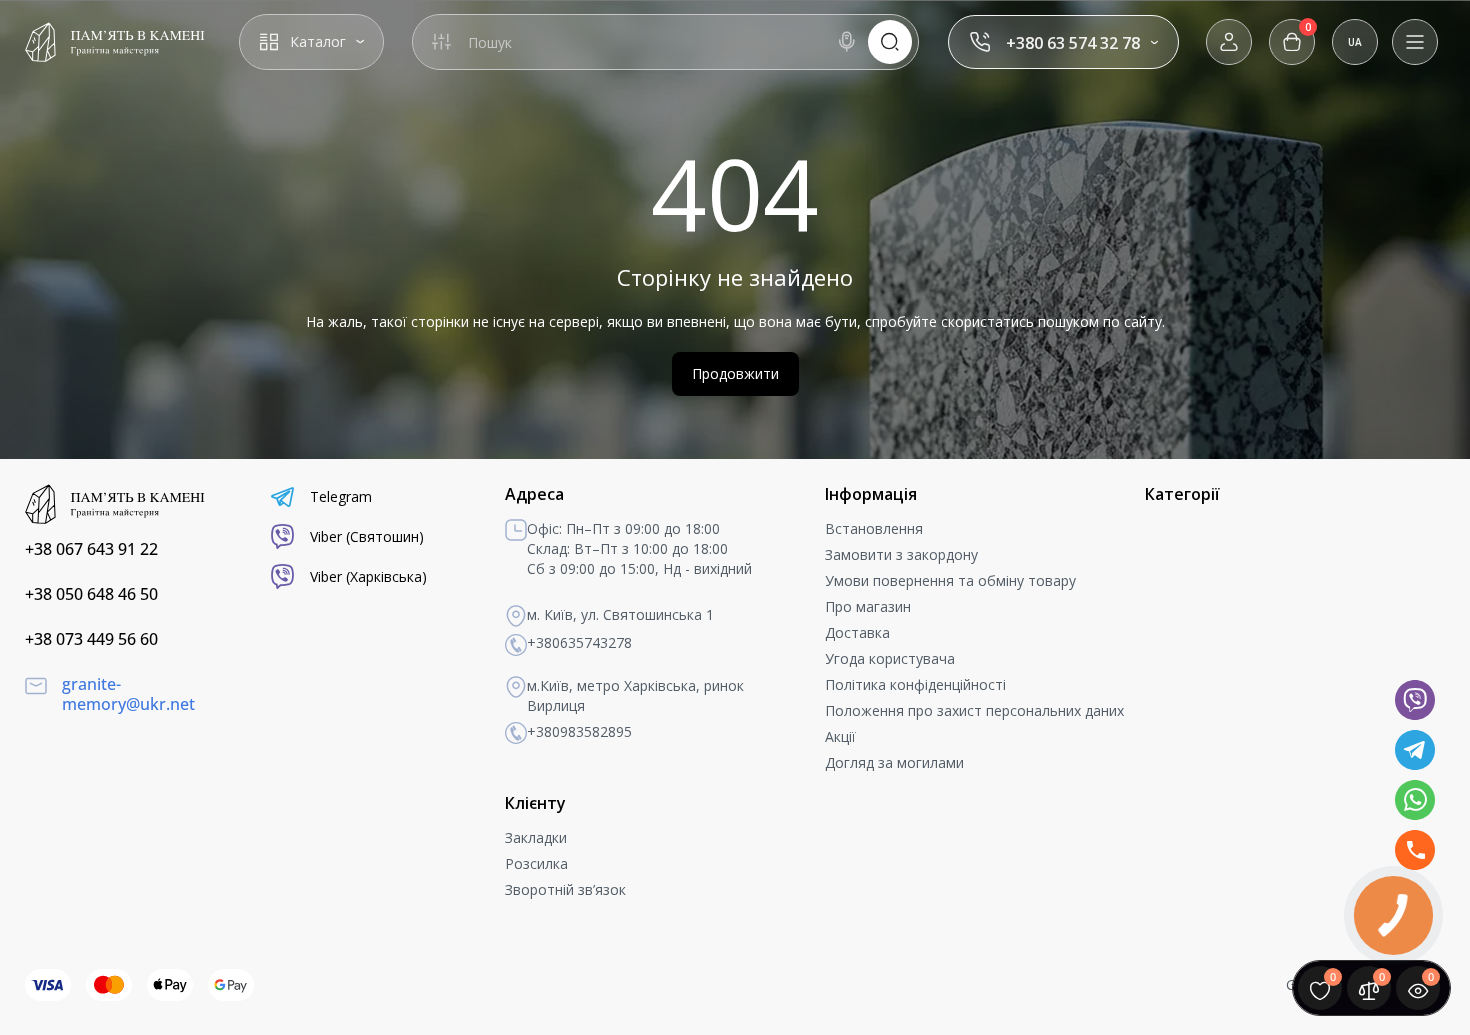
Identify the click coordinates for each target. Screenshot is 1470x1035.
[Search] (847, 42)
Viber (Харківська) (368, 576)
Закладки (536, 837)
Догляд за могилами (894, 762)
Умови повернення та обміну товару (950, 580)
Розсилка (536, 863)
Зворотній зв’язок (565, 889)
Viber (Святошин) (367, 536)
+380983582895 (579, 731)
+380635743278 (579, 642)
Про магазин (868, 606)
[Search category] (441, 42)
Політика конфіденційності (915, 684)
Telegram (341, 496)
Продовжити (735, 373)
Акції (840, 736)
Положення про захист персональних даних (974, 710)
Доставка (857, 632)
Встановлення (874, 528)
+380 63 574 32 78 (1073, 43)
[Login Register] (1229, 42)
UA (1355, 42)
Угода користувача (890, 658)
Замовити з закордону (901, 554)
